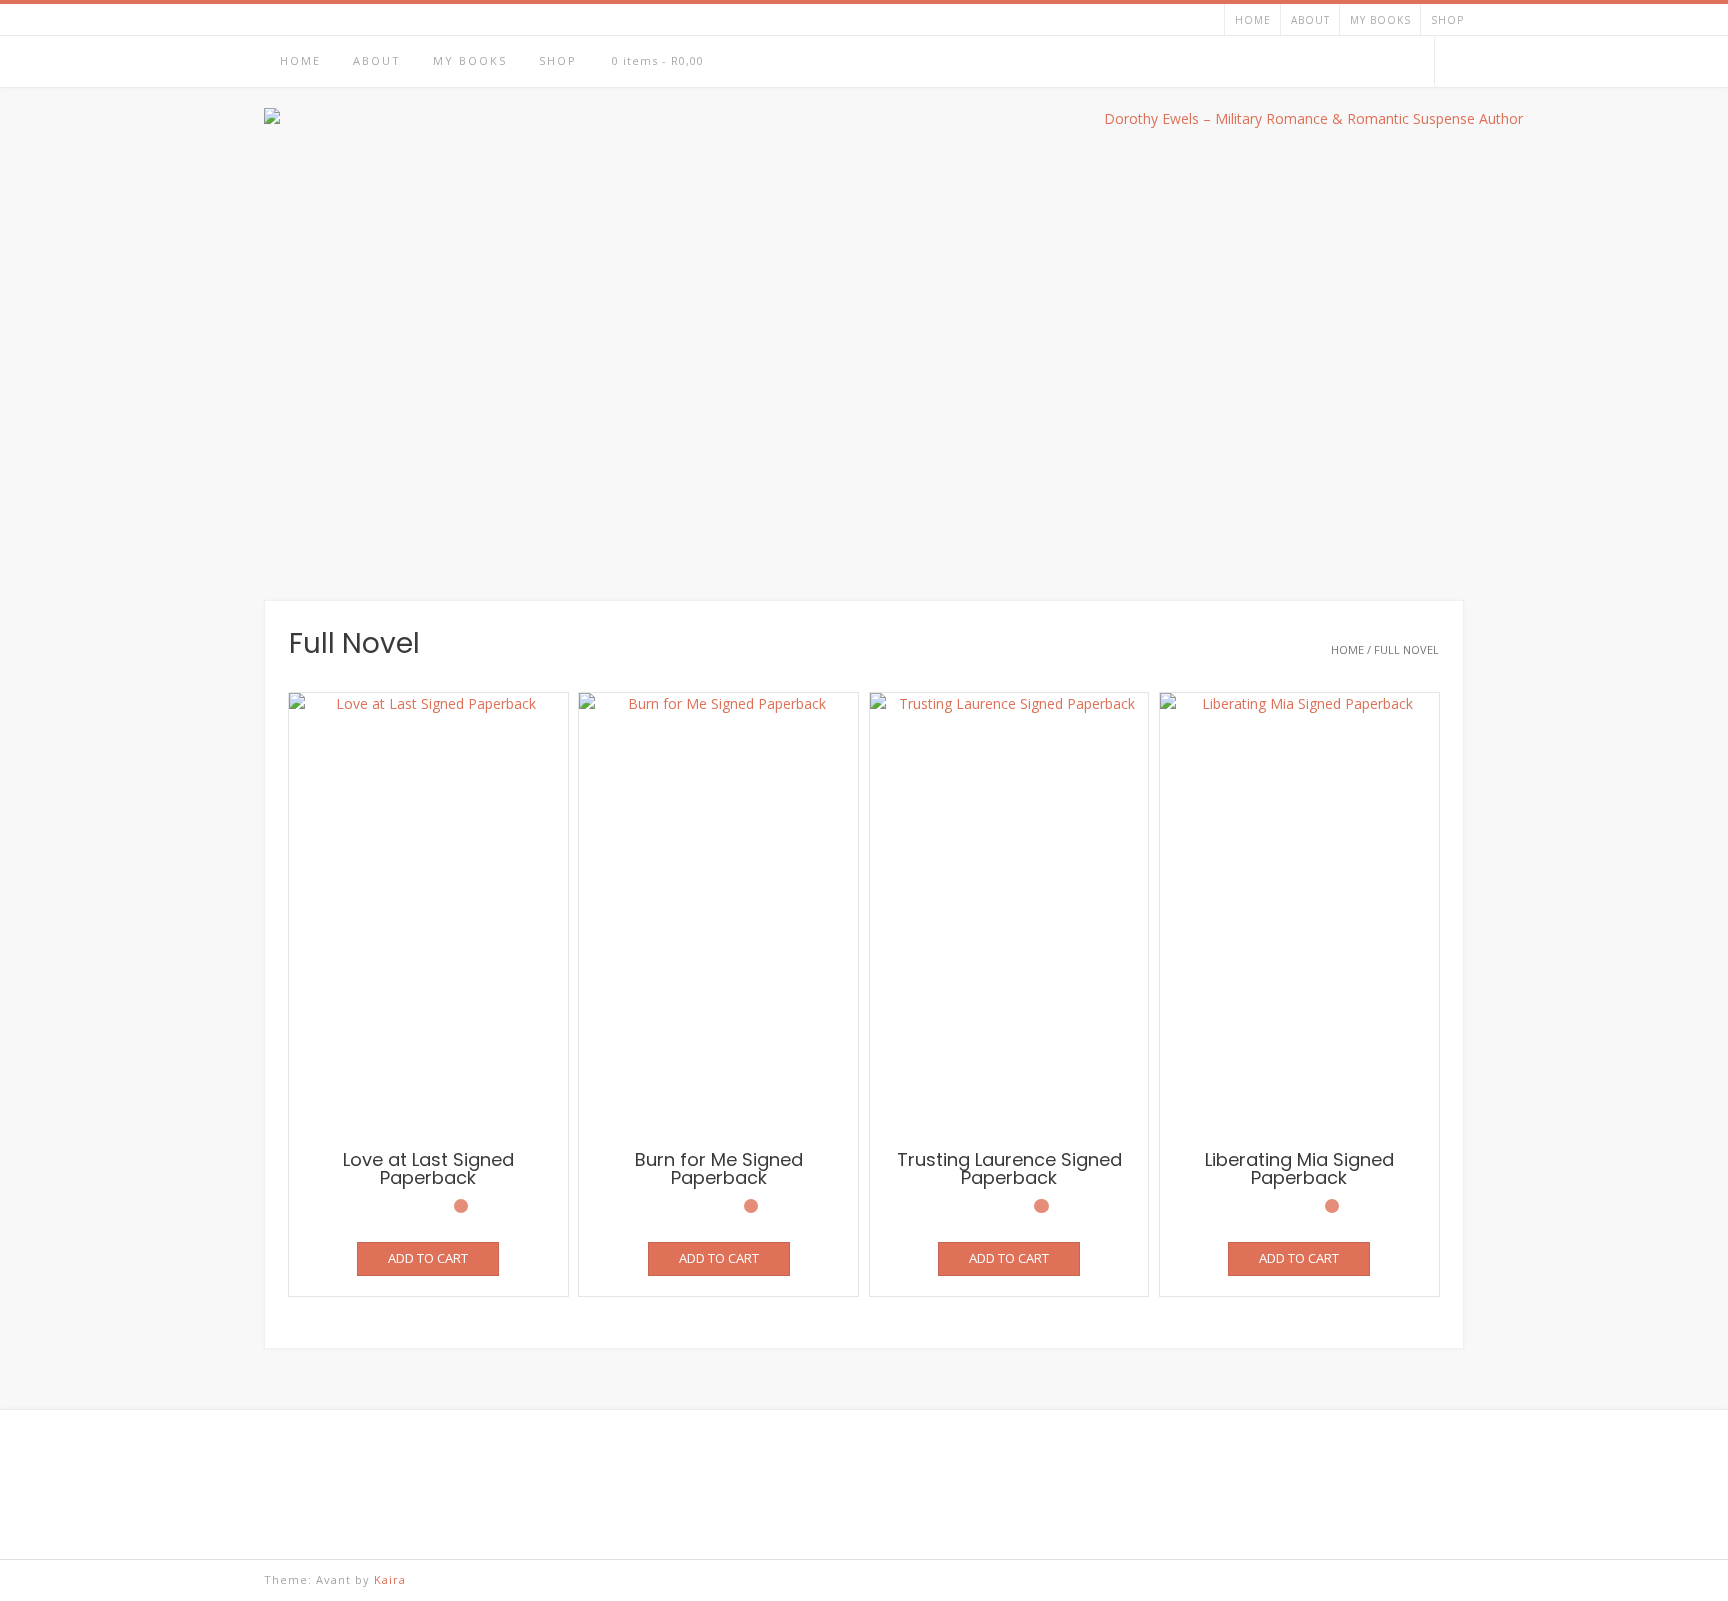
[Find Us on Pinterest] (1413, 62)
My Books (1380, 20)
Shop (1447, 20)
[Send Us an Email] (1361, 62)
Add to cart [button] (428, 1258)
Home (1253, 20)
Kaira (390, 1579)
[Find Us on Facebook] (1387, 62)
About (1310, 20)
